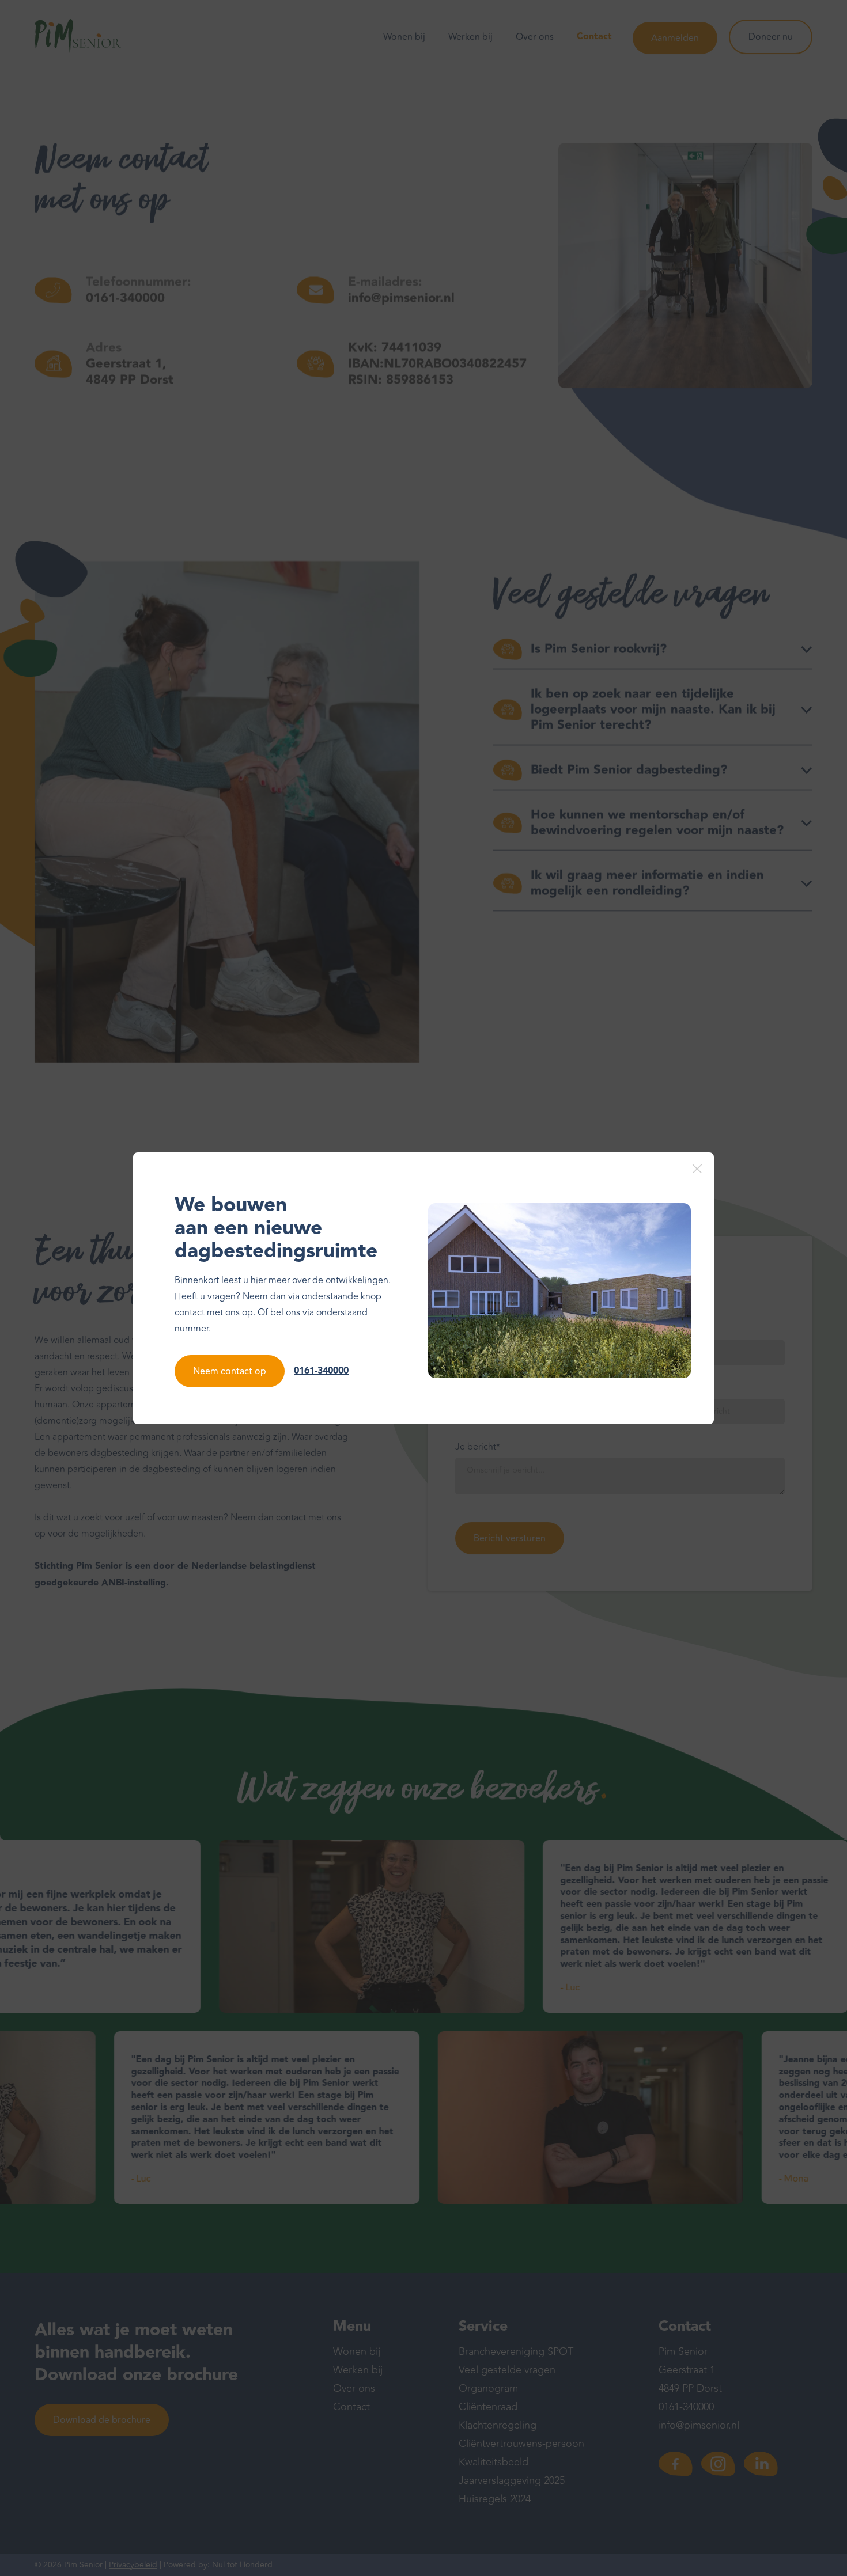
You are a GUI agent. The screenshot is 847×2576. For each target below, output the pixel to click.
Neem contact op (230, 1371)
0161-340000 (321, 1371)
